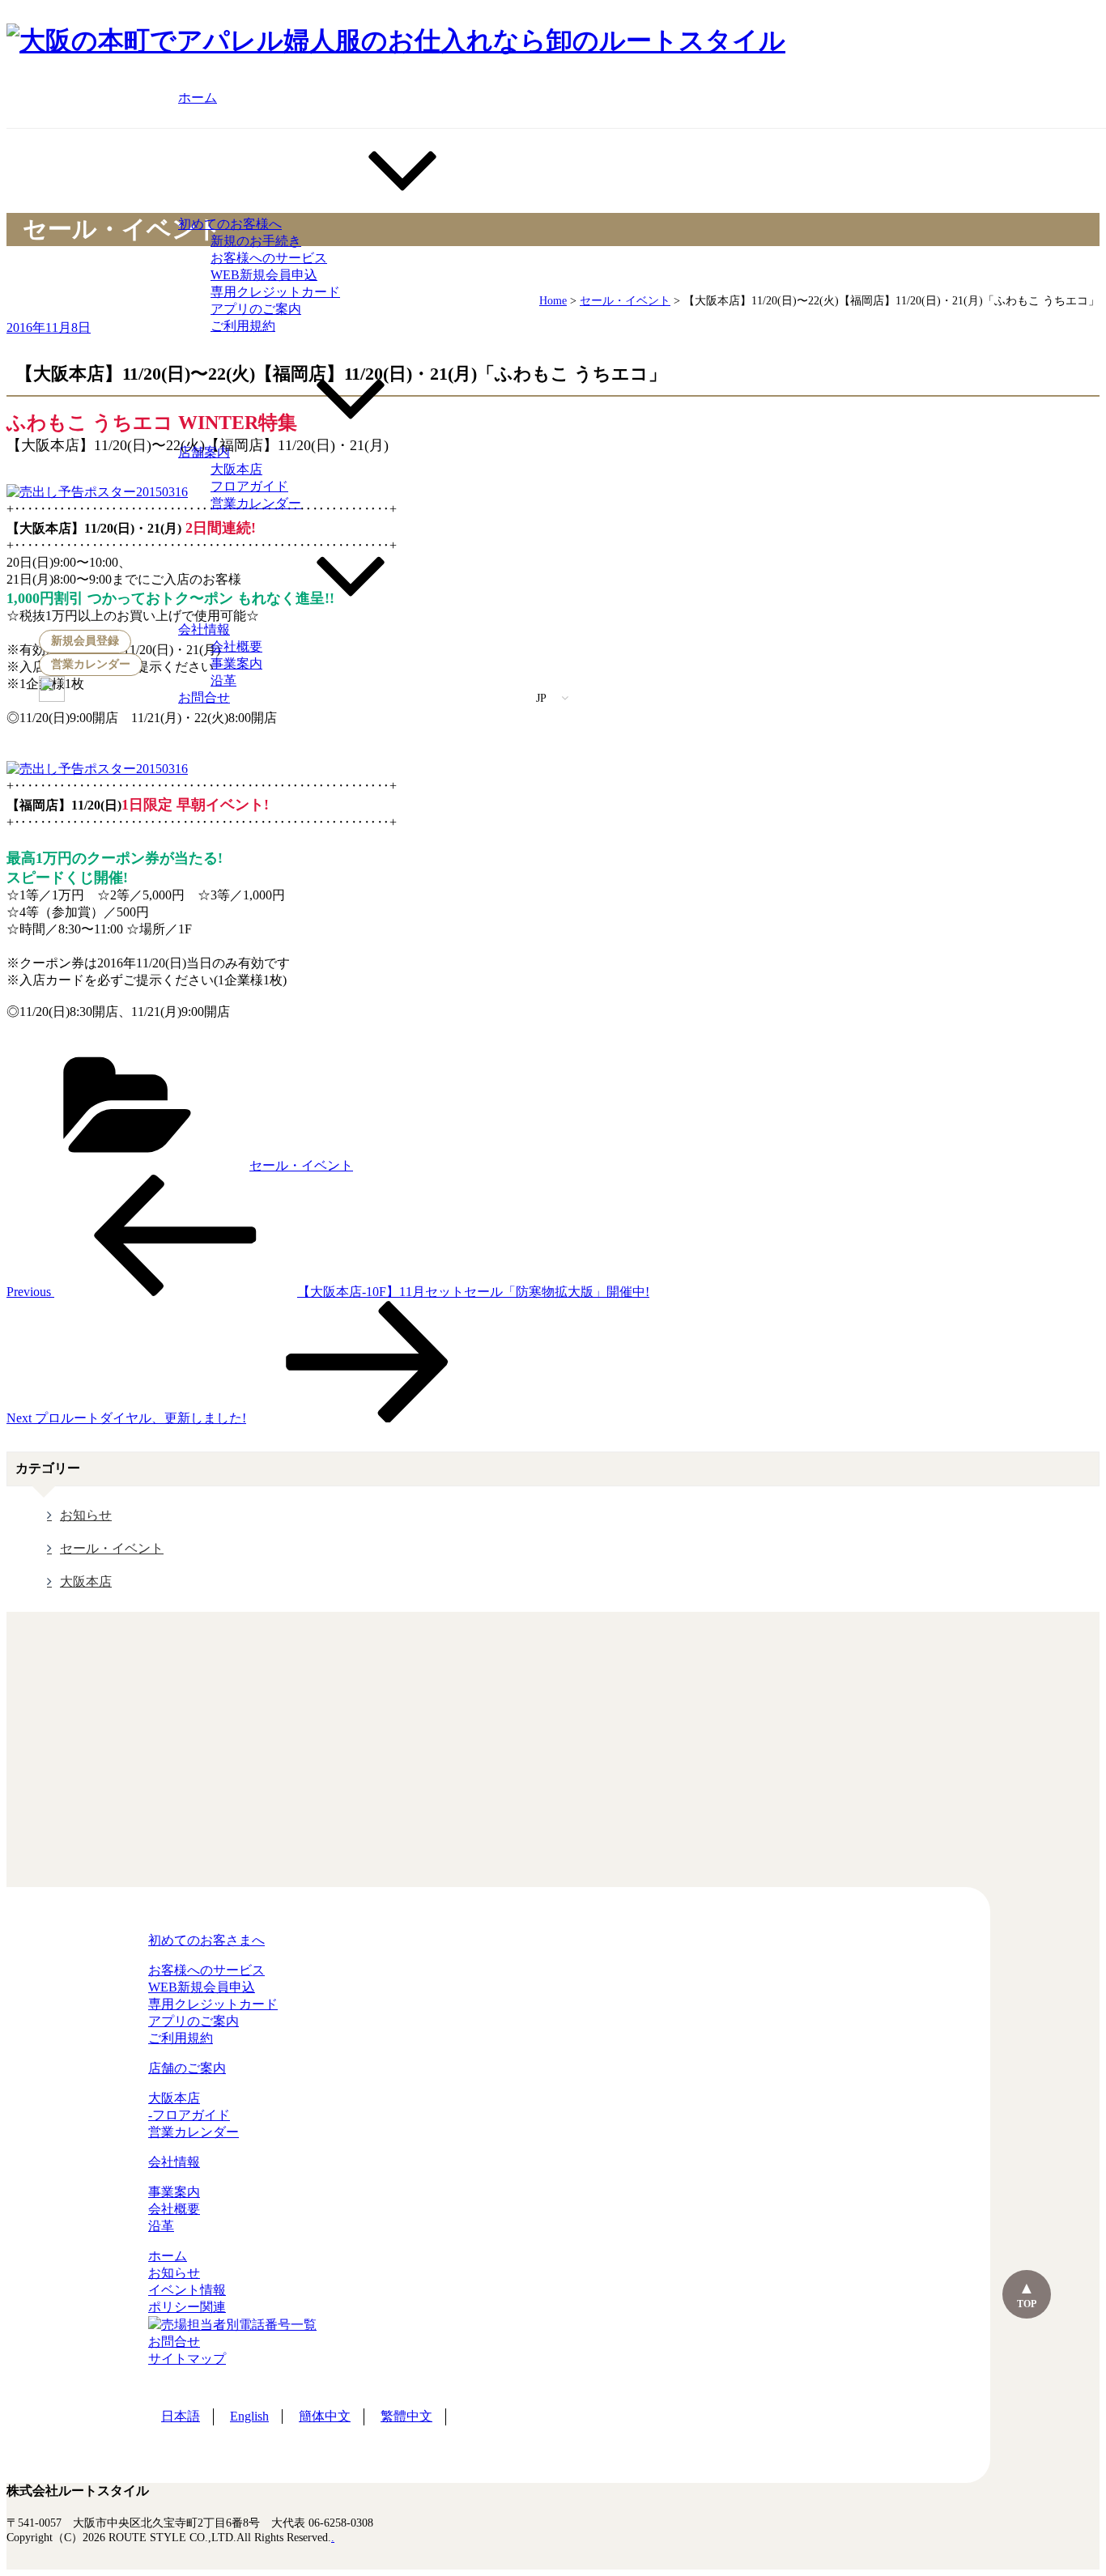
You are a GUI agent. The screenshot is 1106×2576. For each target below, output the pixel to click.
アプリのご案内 (256, 309)
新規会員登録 (85, 641)
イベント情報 (187, 2290)
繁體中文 (406, 2416)
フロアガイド (249, 486)
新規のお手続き (256, 241)
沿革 (223, 680)
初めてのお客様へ (230, 224)
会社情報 (204, 629)
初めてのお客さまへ (206, 1940)
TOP (1027, 2304)
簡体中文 (325, 2416)
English (249, 2416)
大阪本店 (236, 469)
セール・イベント (301, 1165)
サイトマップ (187, 2359)
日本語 (181, 2416)
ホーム (198, 98)
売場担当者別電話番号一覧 (239, 2325)
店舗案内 (204, 452)
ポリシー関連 (187, 2307)
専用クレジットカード (275, 292)
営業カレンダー (91, 664)
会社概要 (236, 646)
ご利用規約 (243, 326)
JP (542, 698)
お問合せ (204, 697)
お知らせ (86, 1515)
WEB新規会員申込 (264, 275)
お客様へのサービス (269, 258)
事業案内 (236, 663)
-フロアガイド (189, 2115)
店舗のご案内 (187, 2068)
